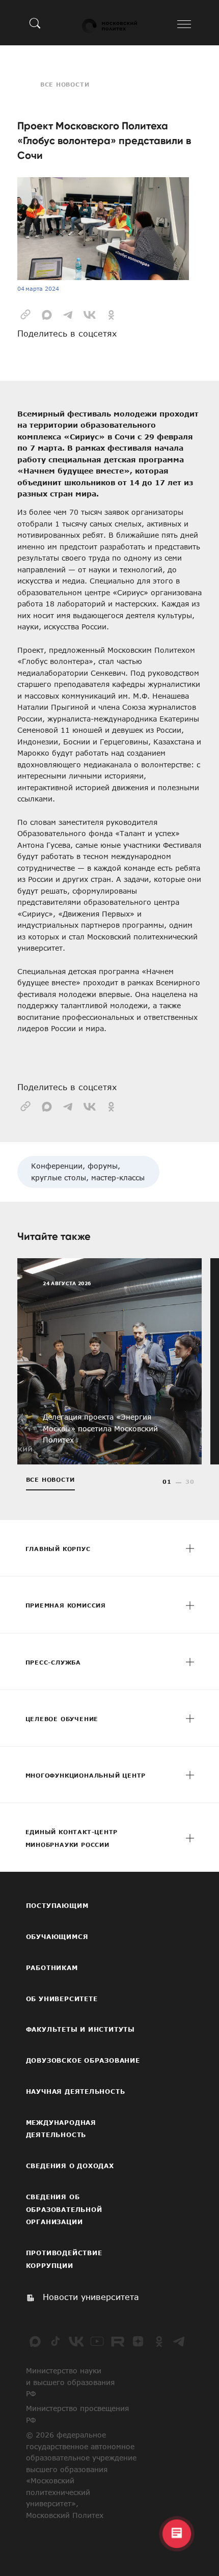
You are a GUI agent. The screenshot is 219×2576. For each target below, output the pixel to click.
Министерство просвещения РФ (77, 2414)
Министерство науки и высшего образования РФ (70, 2382)
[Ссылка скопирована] (25, 314)
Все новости (65, 84)
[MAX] (35, 2341)
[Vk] (76, 2341)
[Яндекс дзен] (138, 2341)
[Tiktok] (56, 2341)
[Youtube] (97, 2341)
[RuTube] (118, 2341)
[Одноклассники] (159, 2341)
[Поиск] (35, 23)
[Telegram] (179, 2341)
